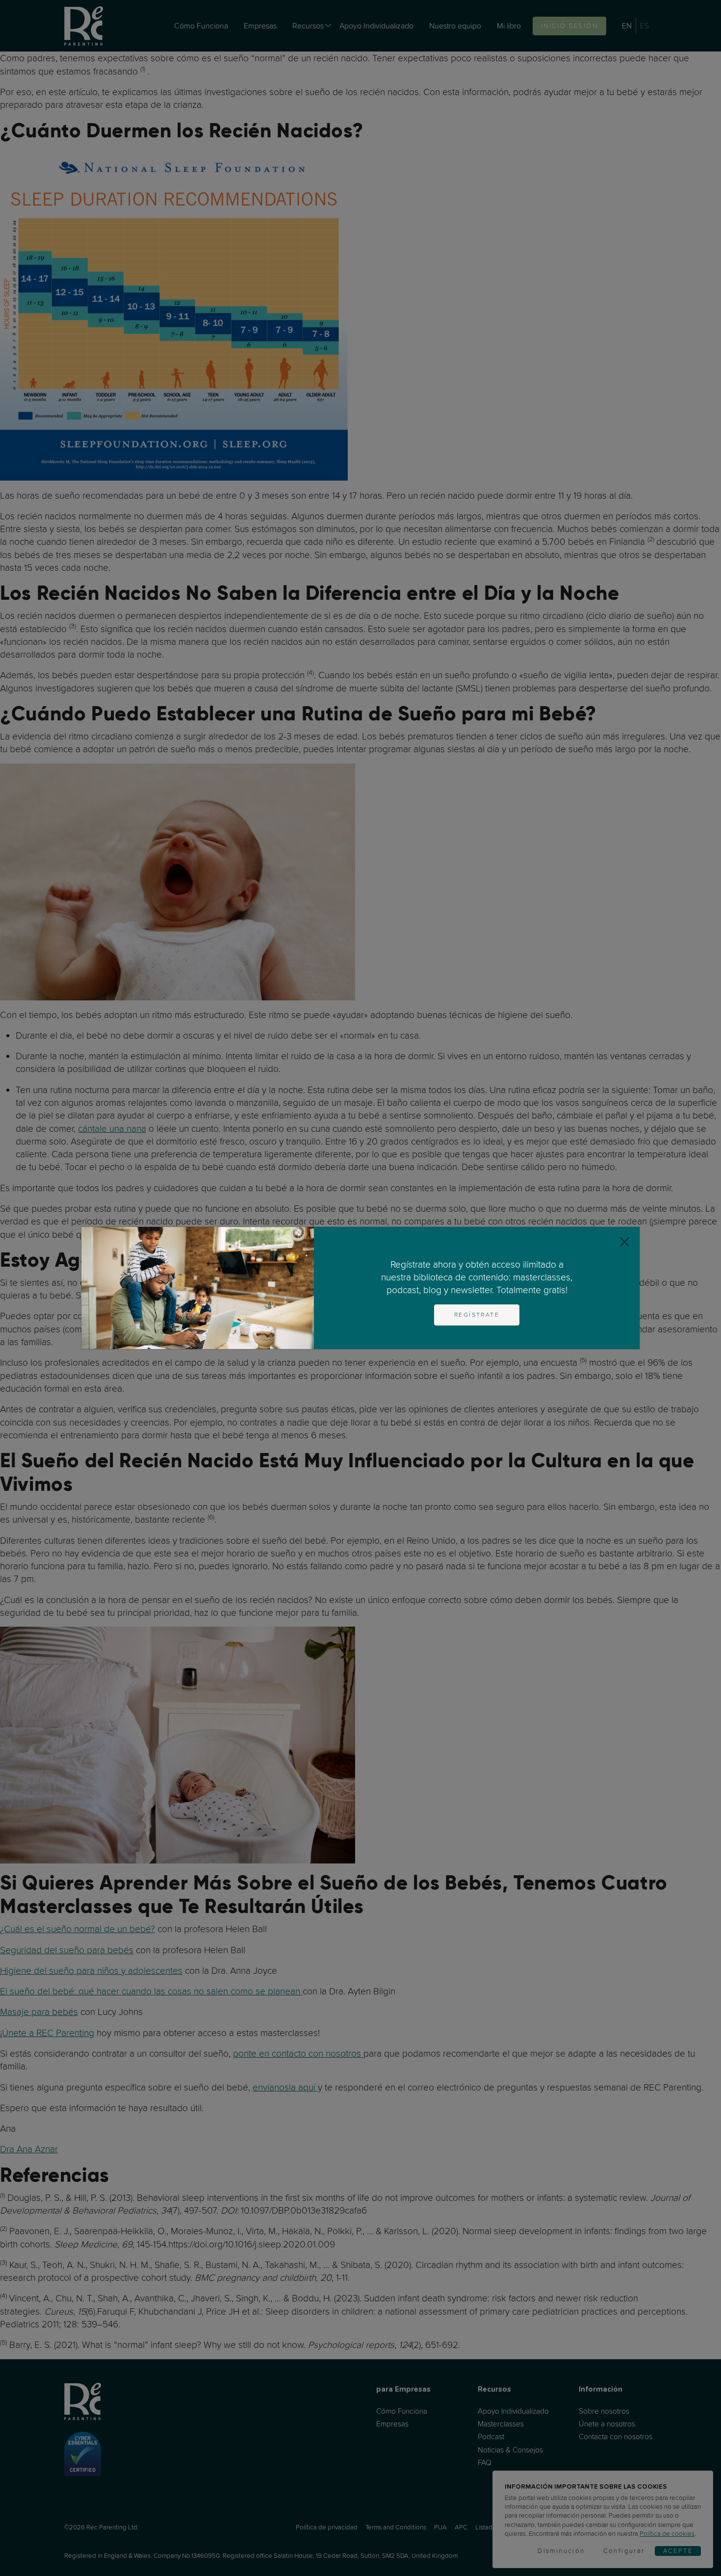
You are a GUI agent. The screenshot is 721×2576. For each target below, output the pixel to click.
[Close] (625, 1242)
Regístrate (477, 1315)
